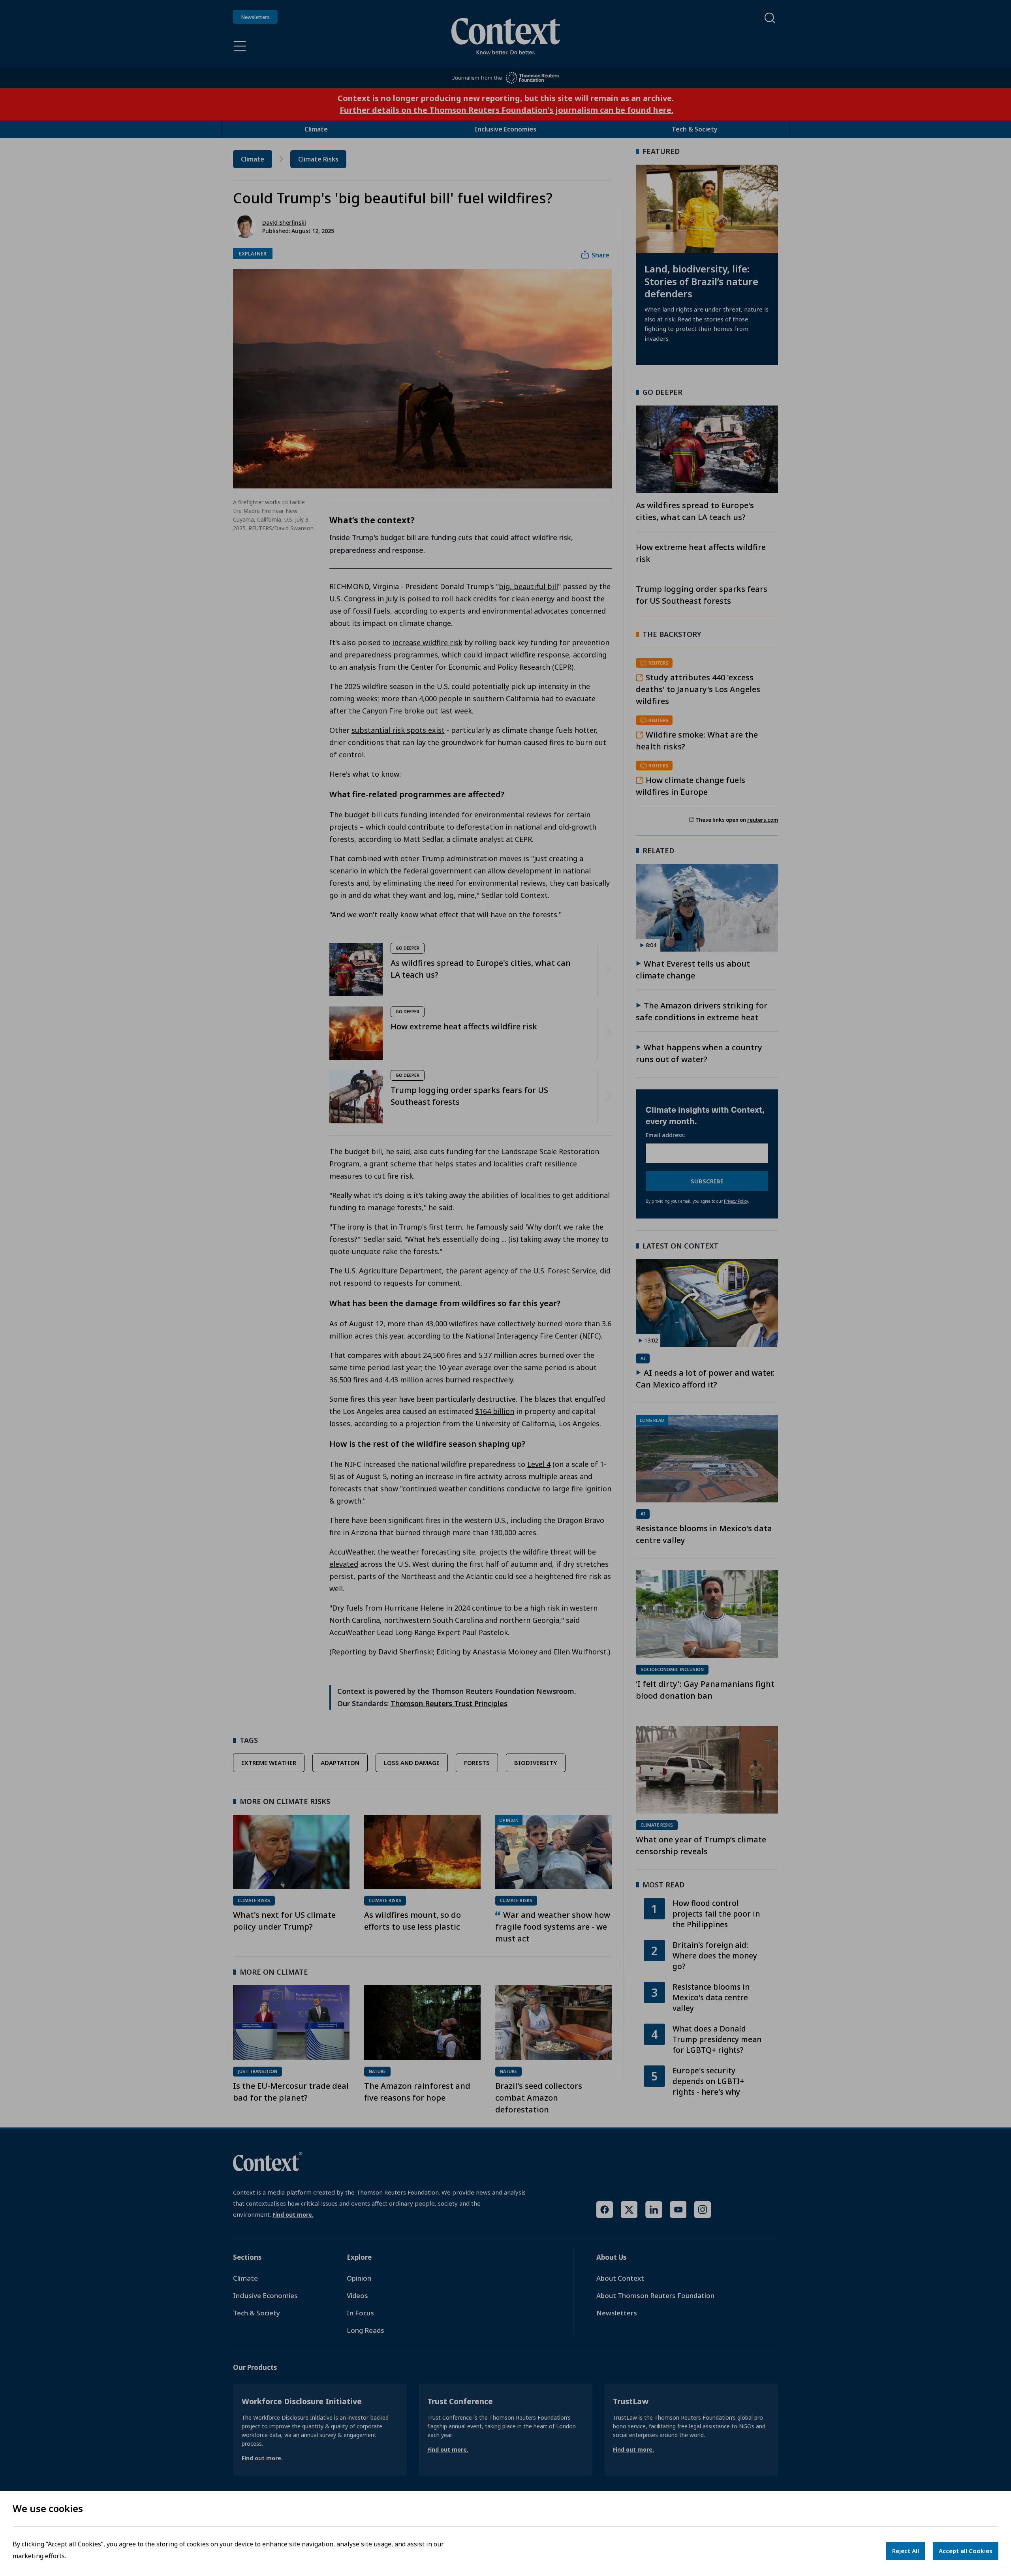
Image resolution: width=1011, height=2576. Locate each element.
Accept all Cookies (966, 2551)
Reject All (906, 2551)
